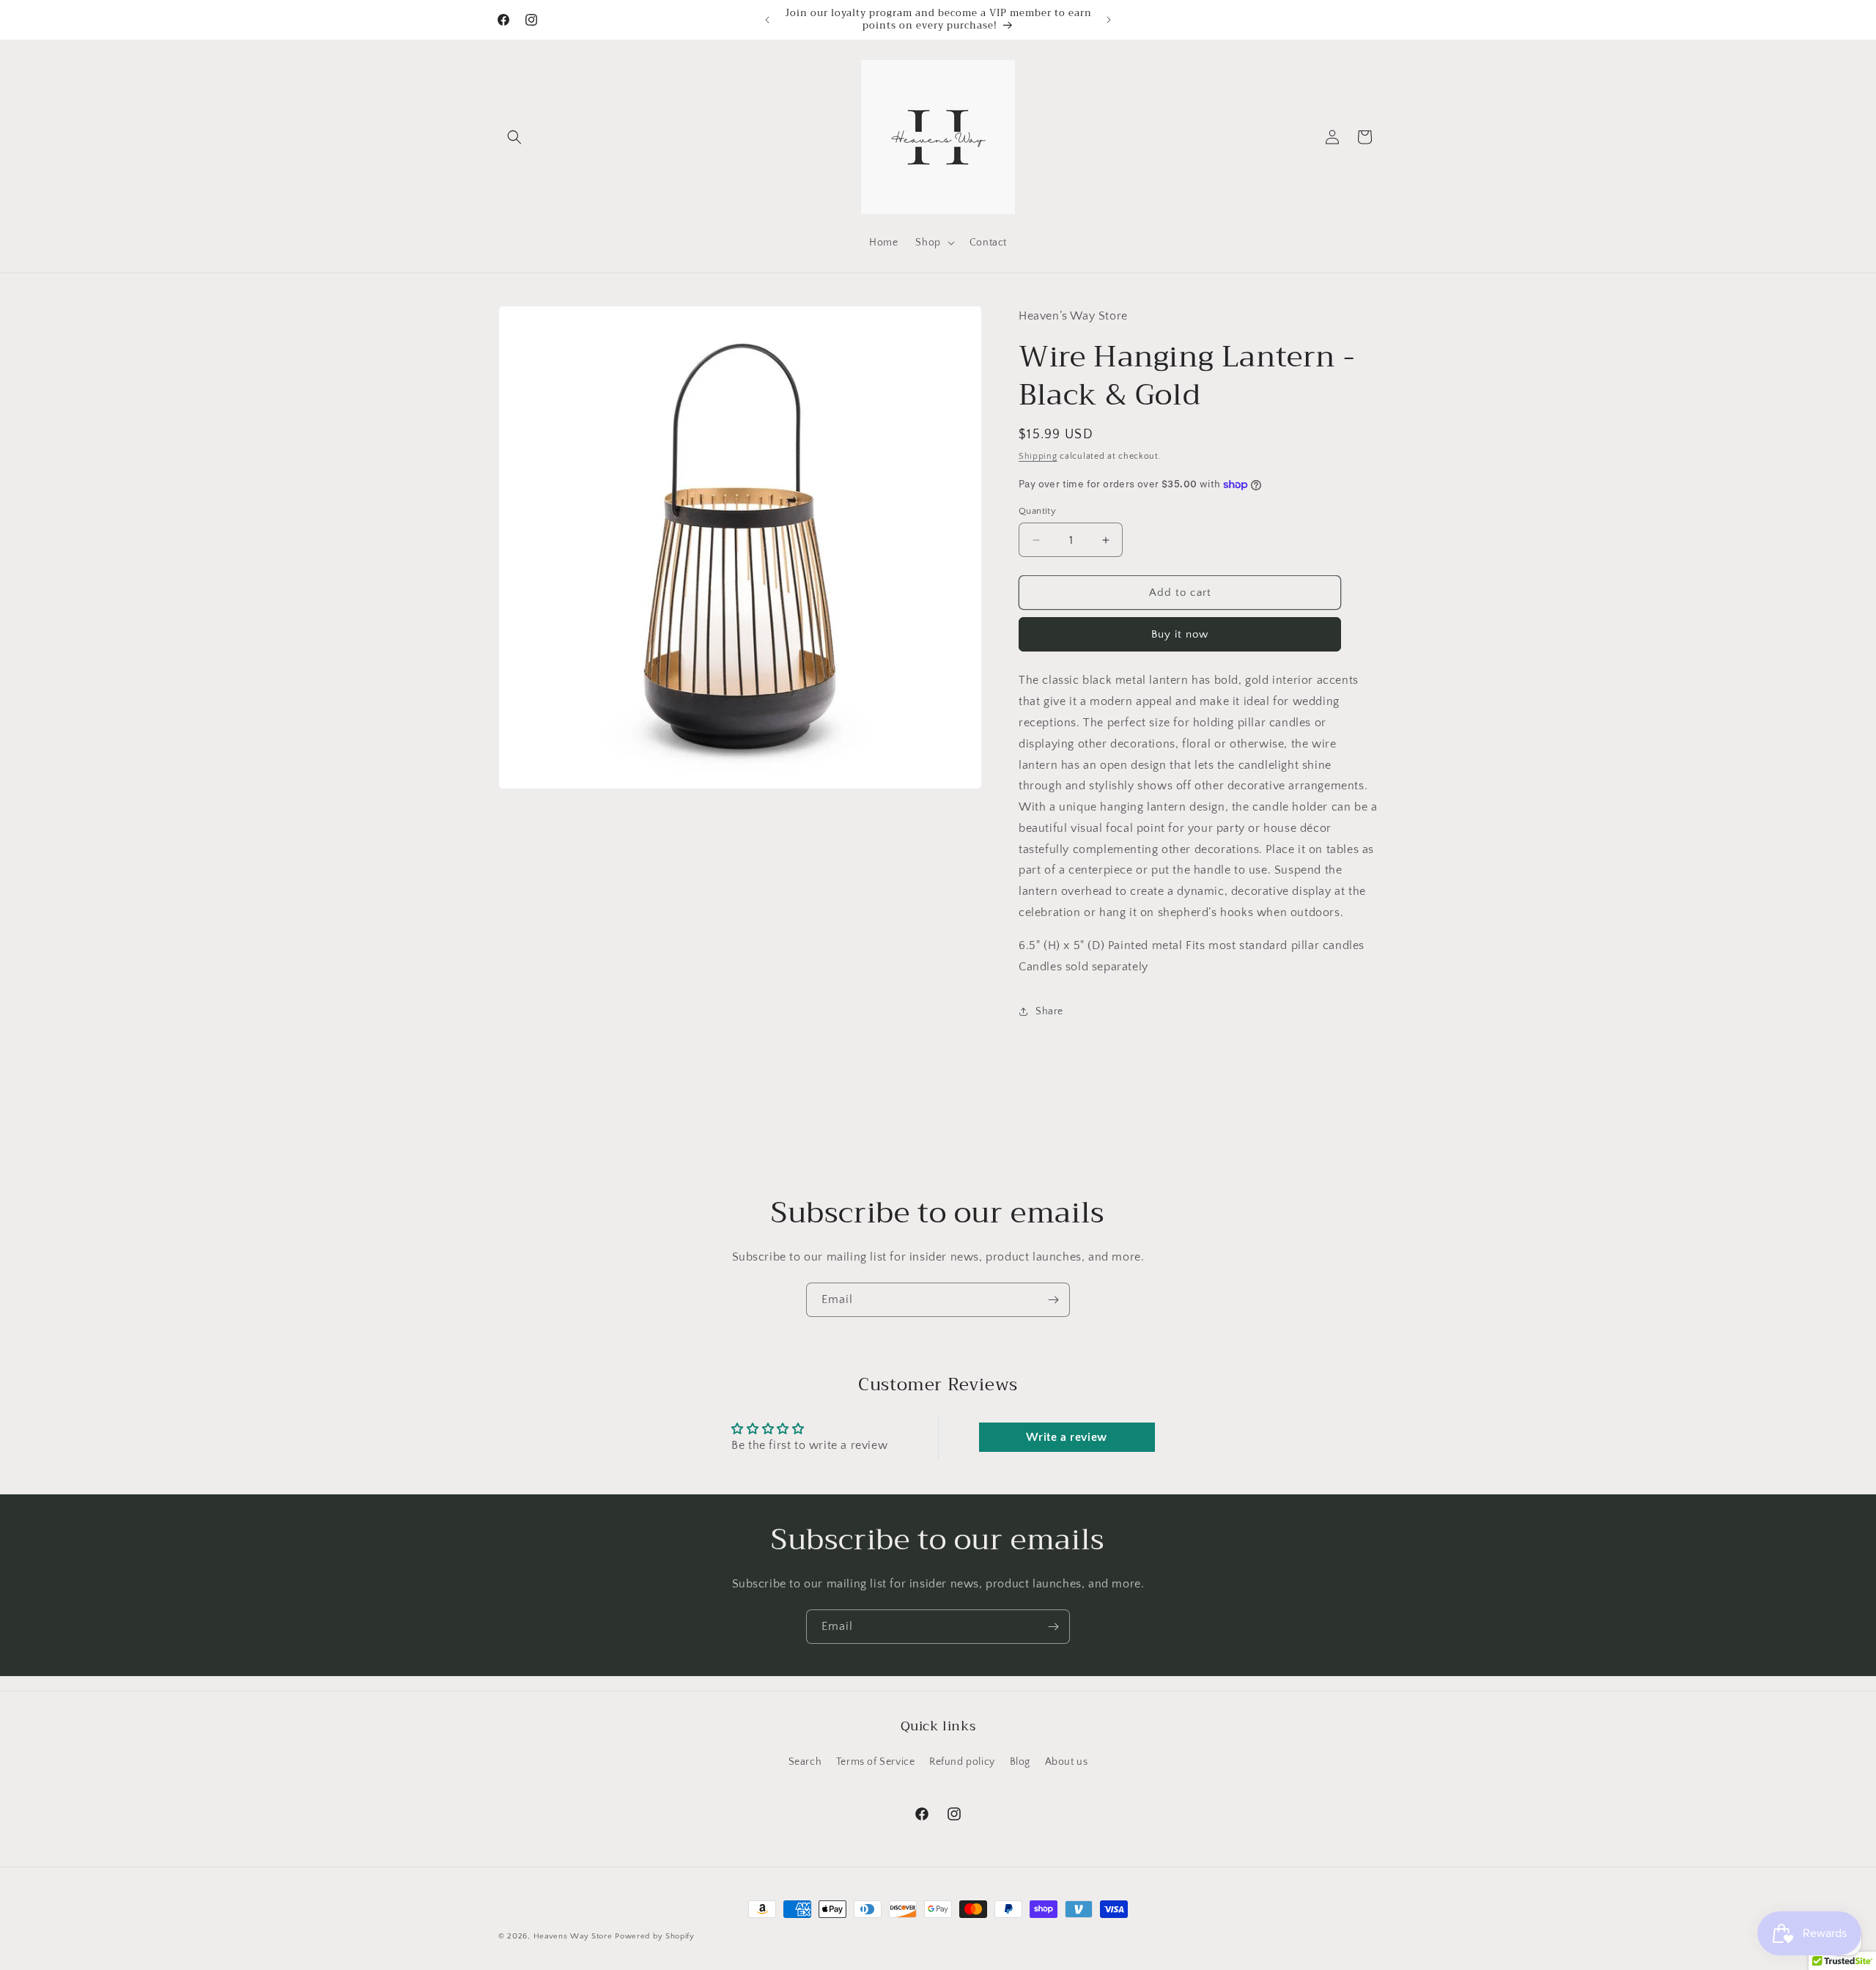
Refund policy (962, 1762)
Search (805, 1762)
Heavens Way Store (573, 1936)
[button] (514, 137)
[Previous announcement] (767, 20)
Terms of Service (876, 1762)
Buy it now (1180, 634)
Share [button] (1049, 1011)
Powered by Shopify (655, 1936)
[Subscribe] (1053, 1300)
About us (1067, 1762)
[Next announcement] (1109, 20)
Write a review (1066, 1437)
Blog (1020, 1762)
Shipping (1038, 456)
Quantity (1037, 511)
